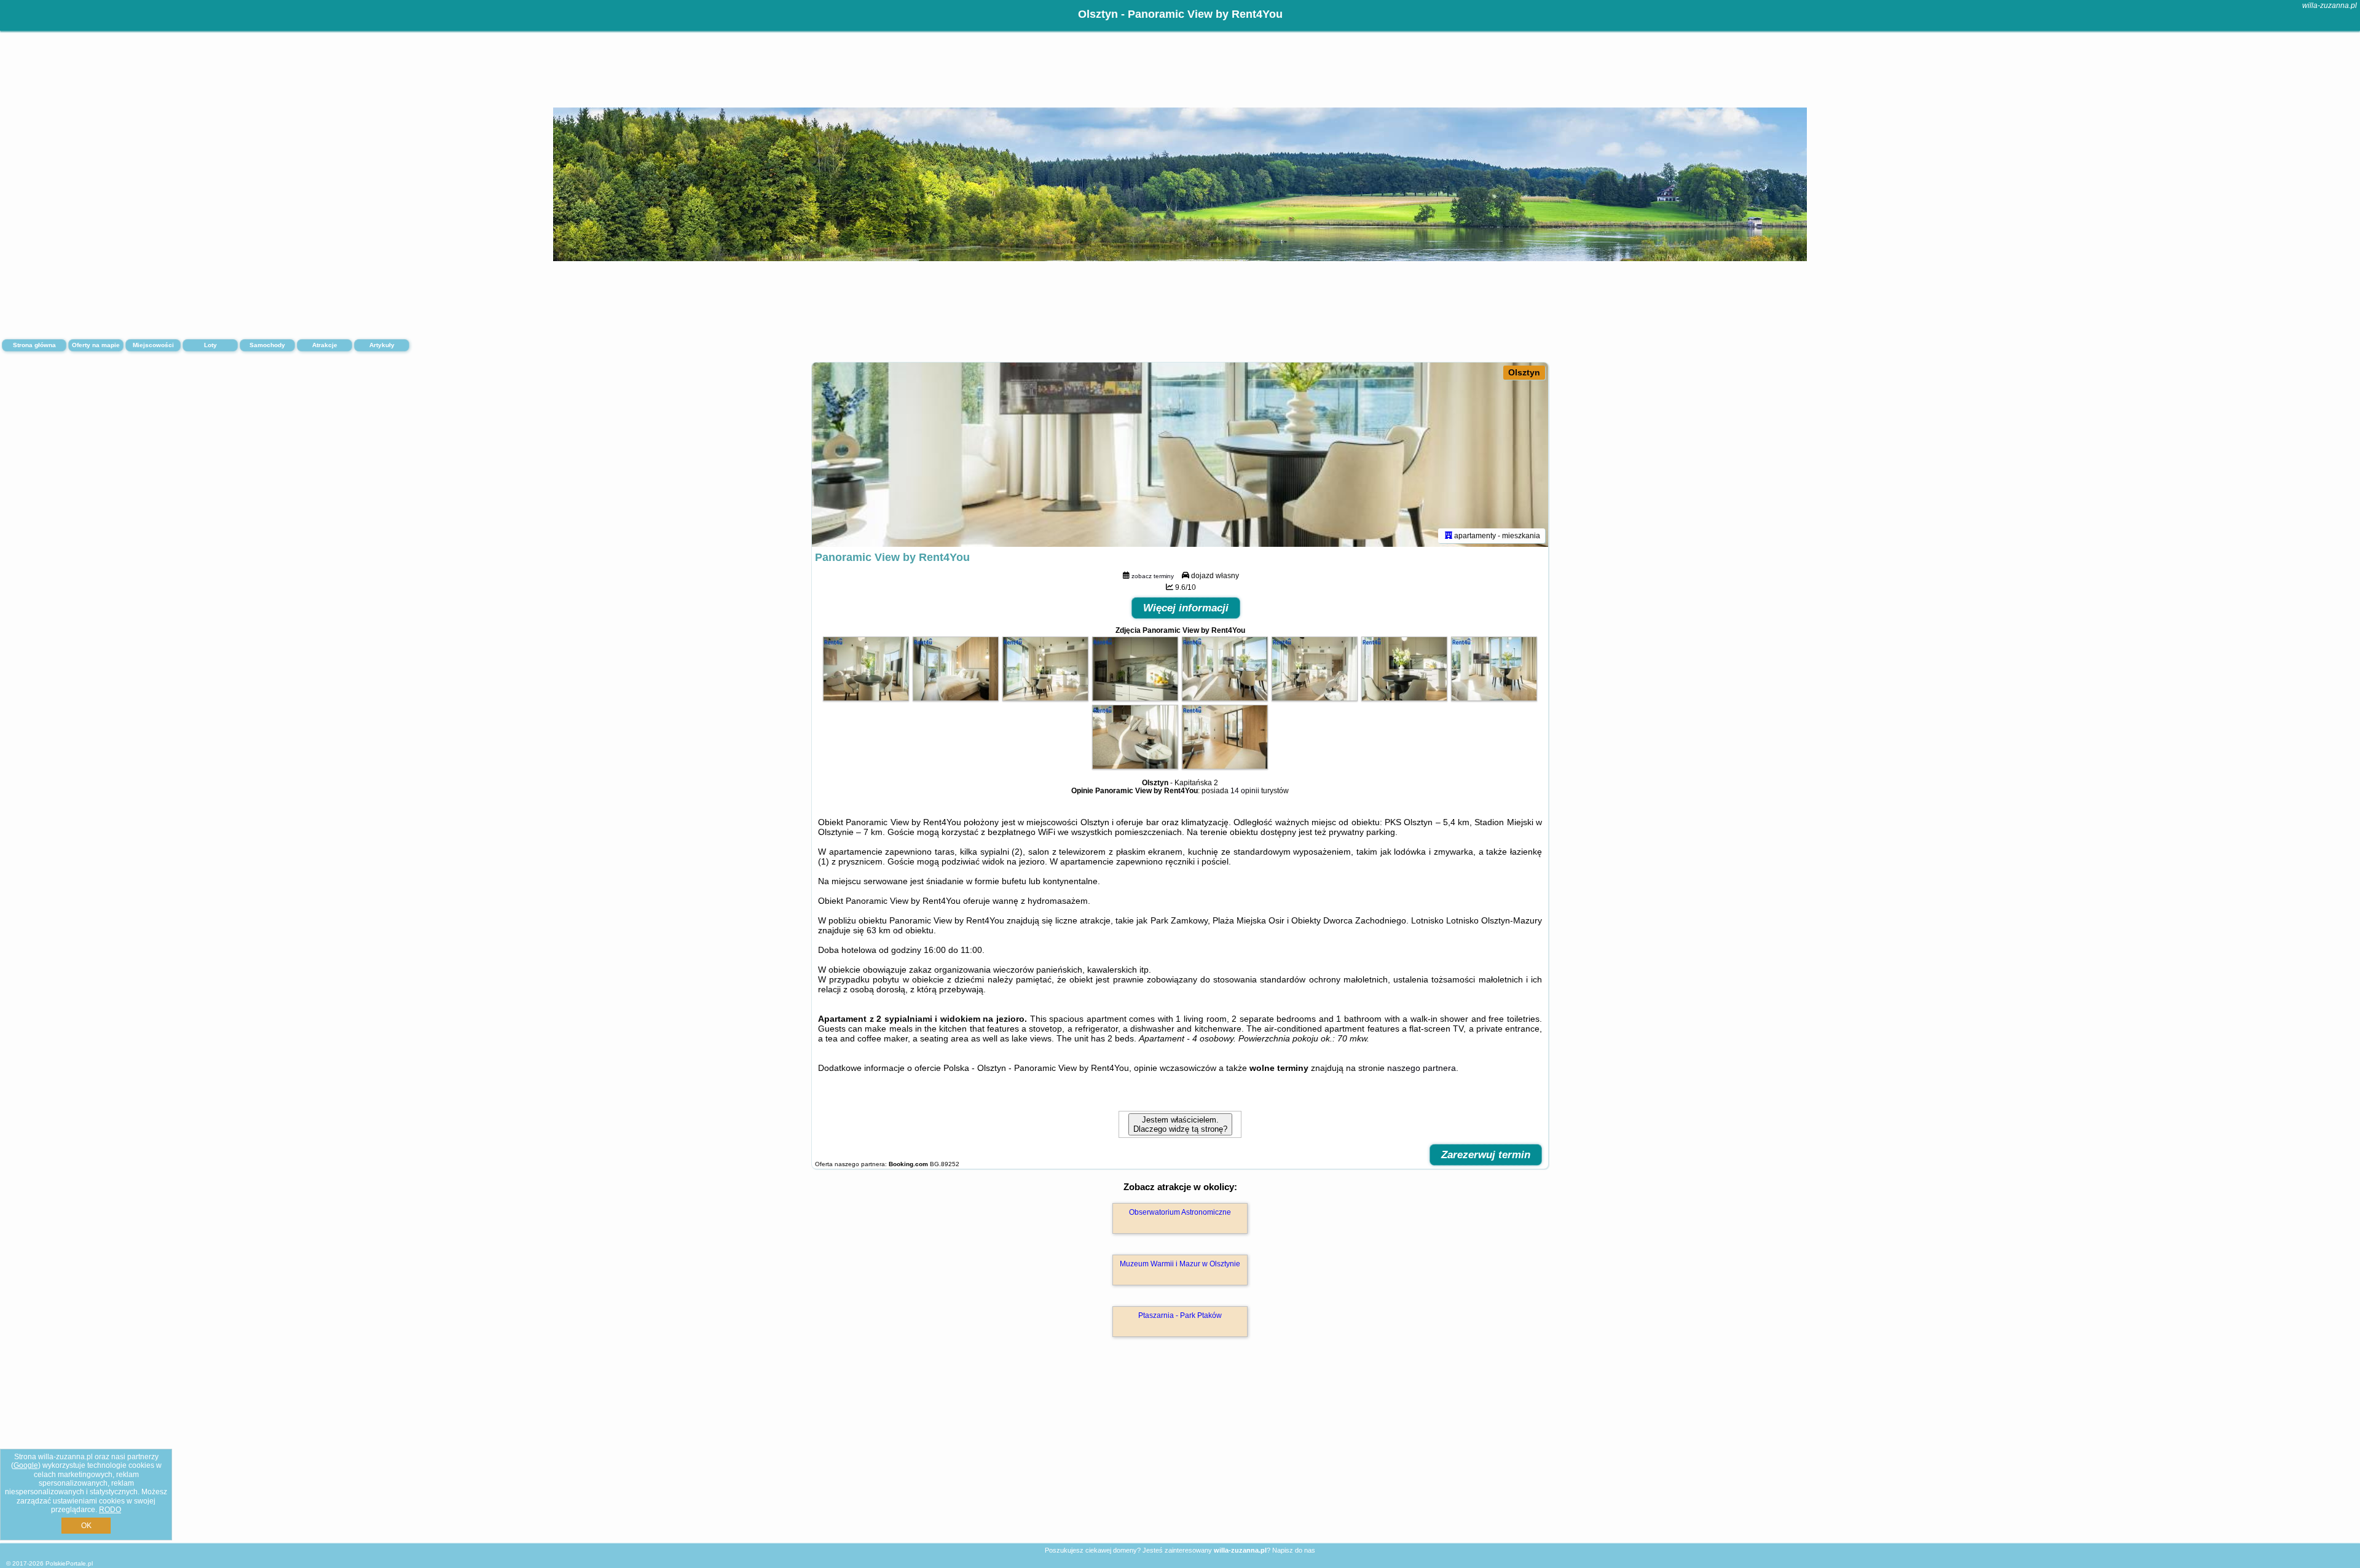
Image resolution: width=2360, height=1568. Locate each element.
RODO (110, 1510)
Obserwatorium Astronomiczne (1180, 1212)
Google (26, 1465)
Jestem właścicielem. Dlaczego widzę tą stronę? (1180, 1124)
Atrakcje (325, 345)
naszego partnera (1422, 1068)
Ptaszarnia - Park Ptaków (1180, 1315)
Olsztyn (1524, 372)
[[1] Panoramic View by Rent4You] (1180, 455)
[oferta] (1449, 536)
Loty (210, 345)
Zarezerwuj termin (1486, 1155)
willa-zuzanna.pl (2330, 6)
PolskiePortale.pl (69, 1563)
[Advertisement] (1180, 1453)
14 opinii (1245, 791)
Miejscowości (153, 345)
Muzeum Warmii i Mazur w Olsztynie (1180, 1264)
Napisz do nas (1294, 1550)
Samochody (267, 345)
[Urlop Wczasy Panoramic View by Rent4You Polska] (866, 698)
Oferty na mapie (96, 345)
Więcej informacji (1186, 608)
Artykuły (382, 345)
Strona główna (34, 345)
